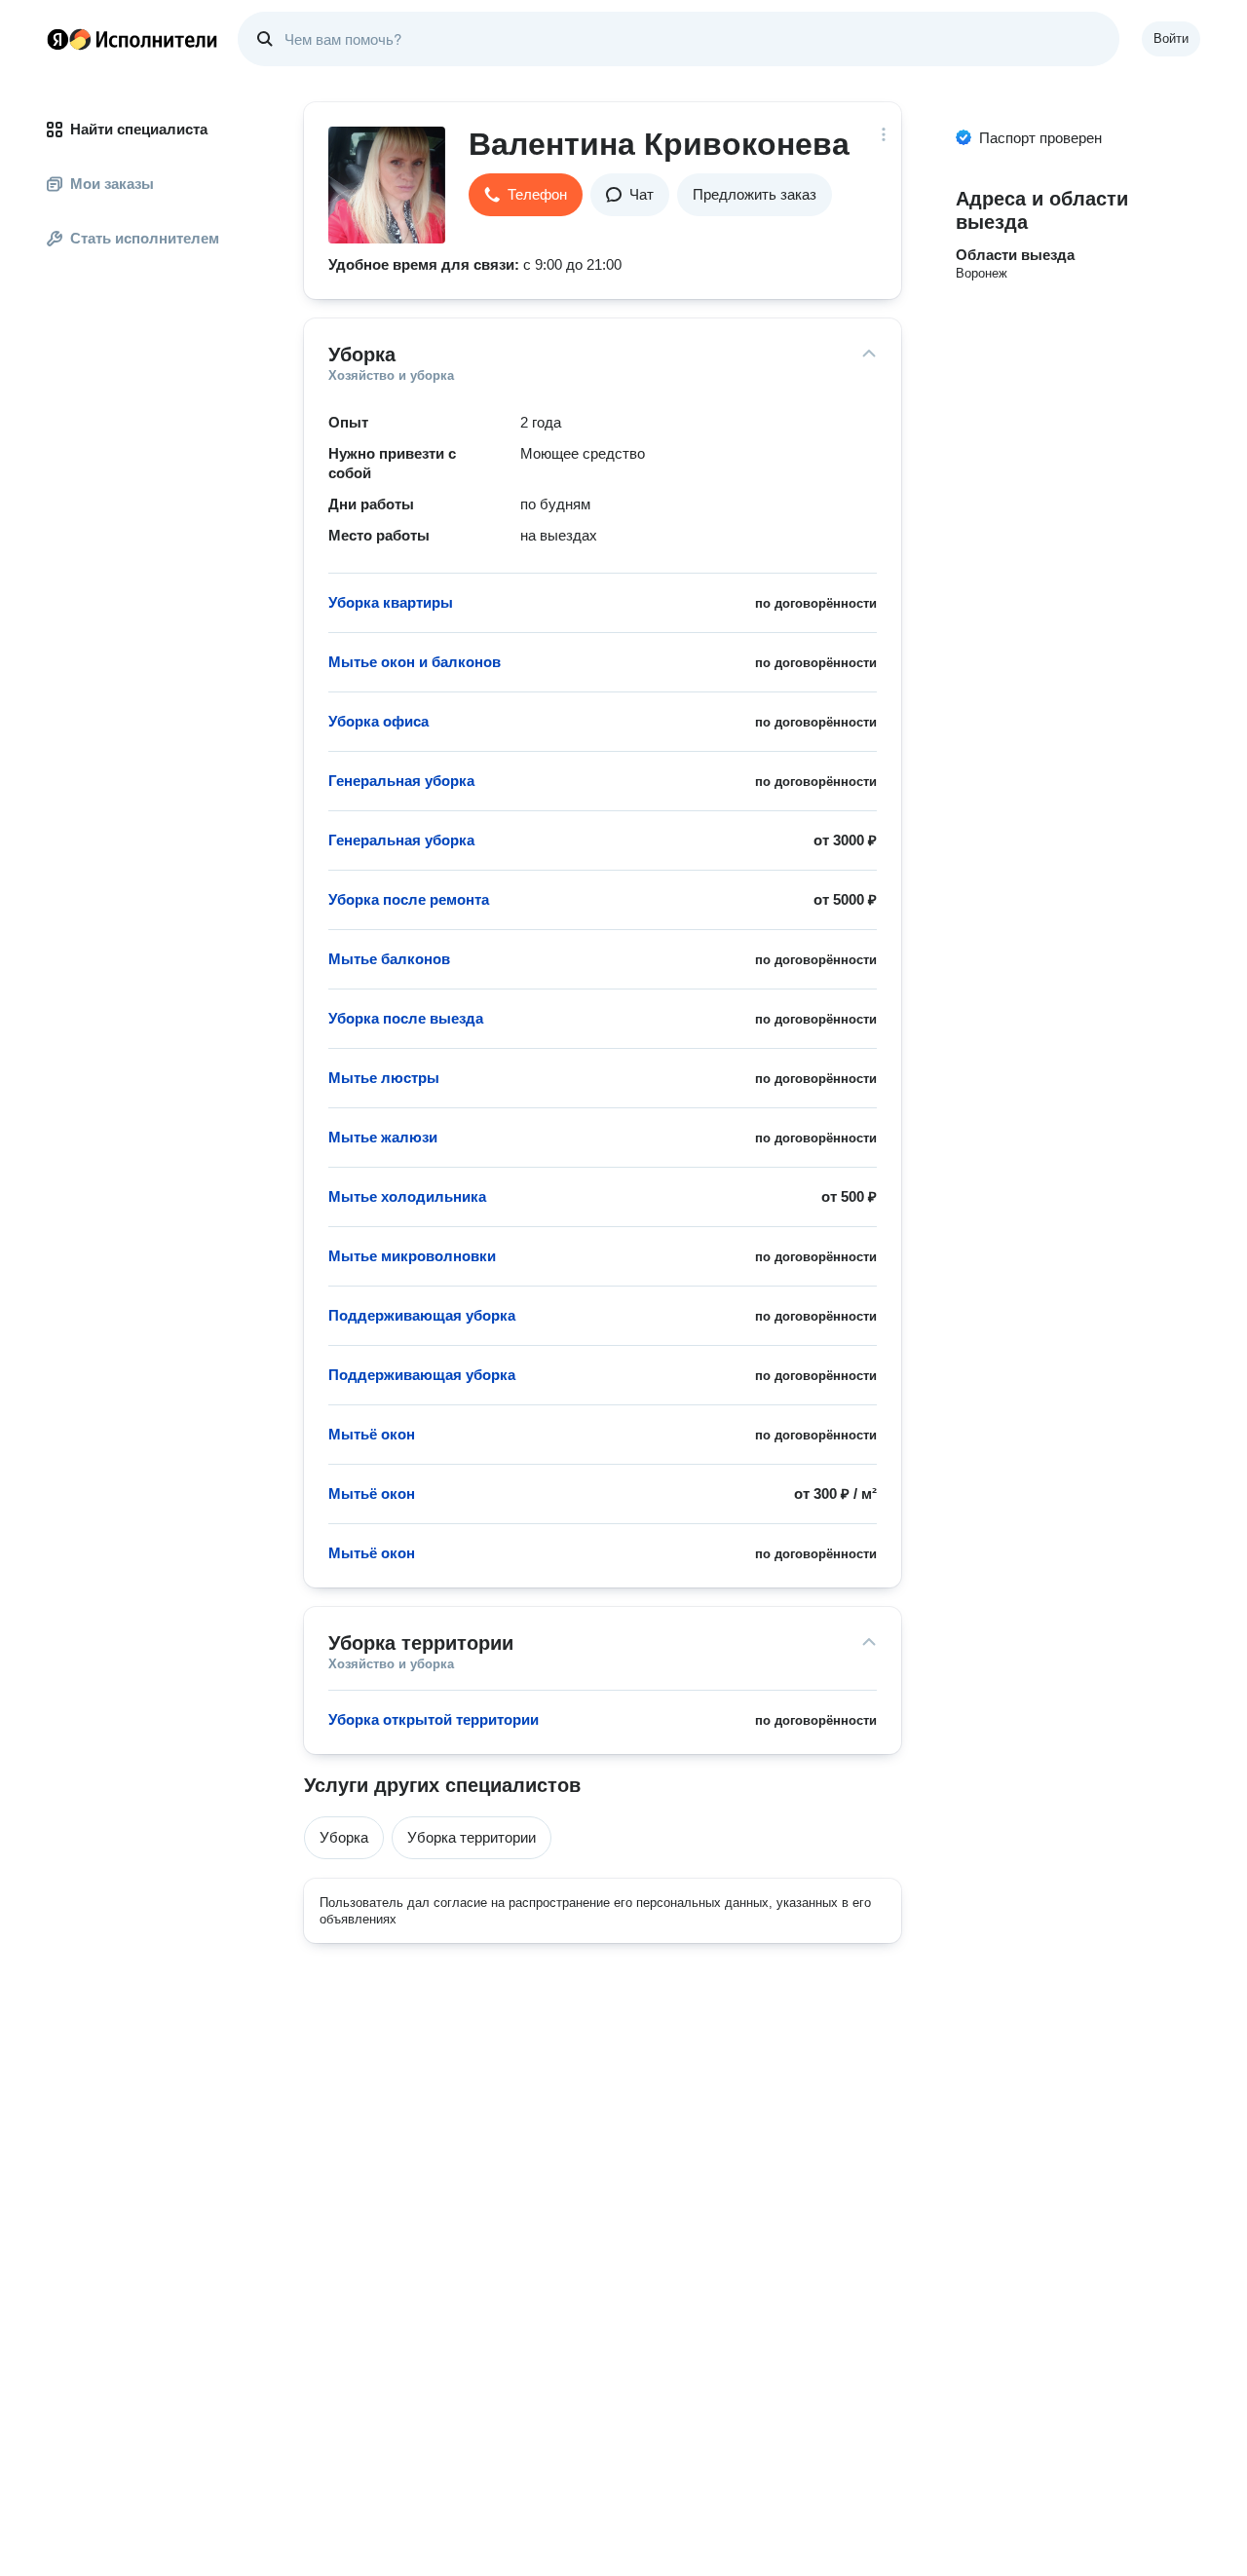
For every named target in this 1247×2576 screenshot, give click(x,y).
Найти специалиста (139, 129)
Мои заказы (112, 184)
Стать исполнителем (145, 238)
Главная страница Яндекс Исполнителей (132, 39)
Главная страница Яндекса (57, 39)
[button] (526, 195)
